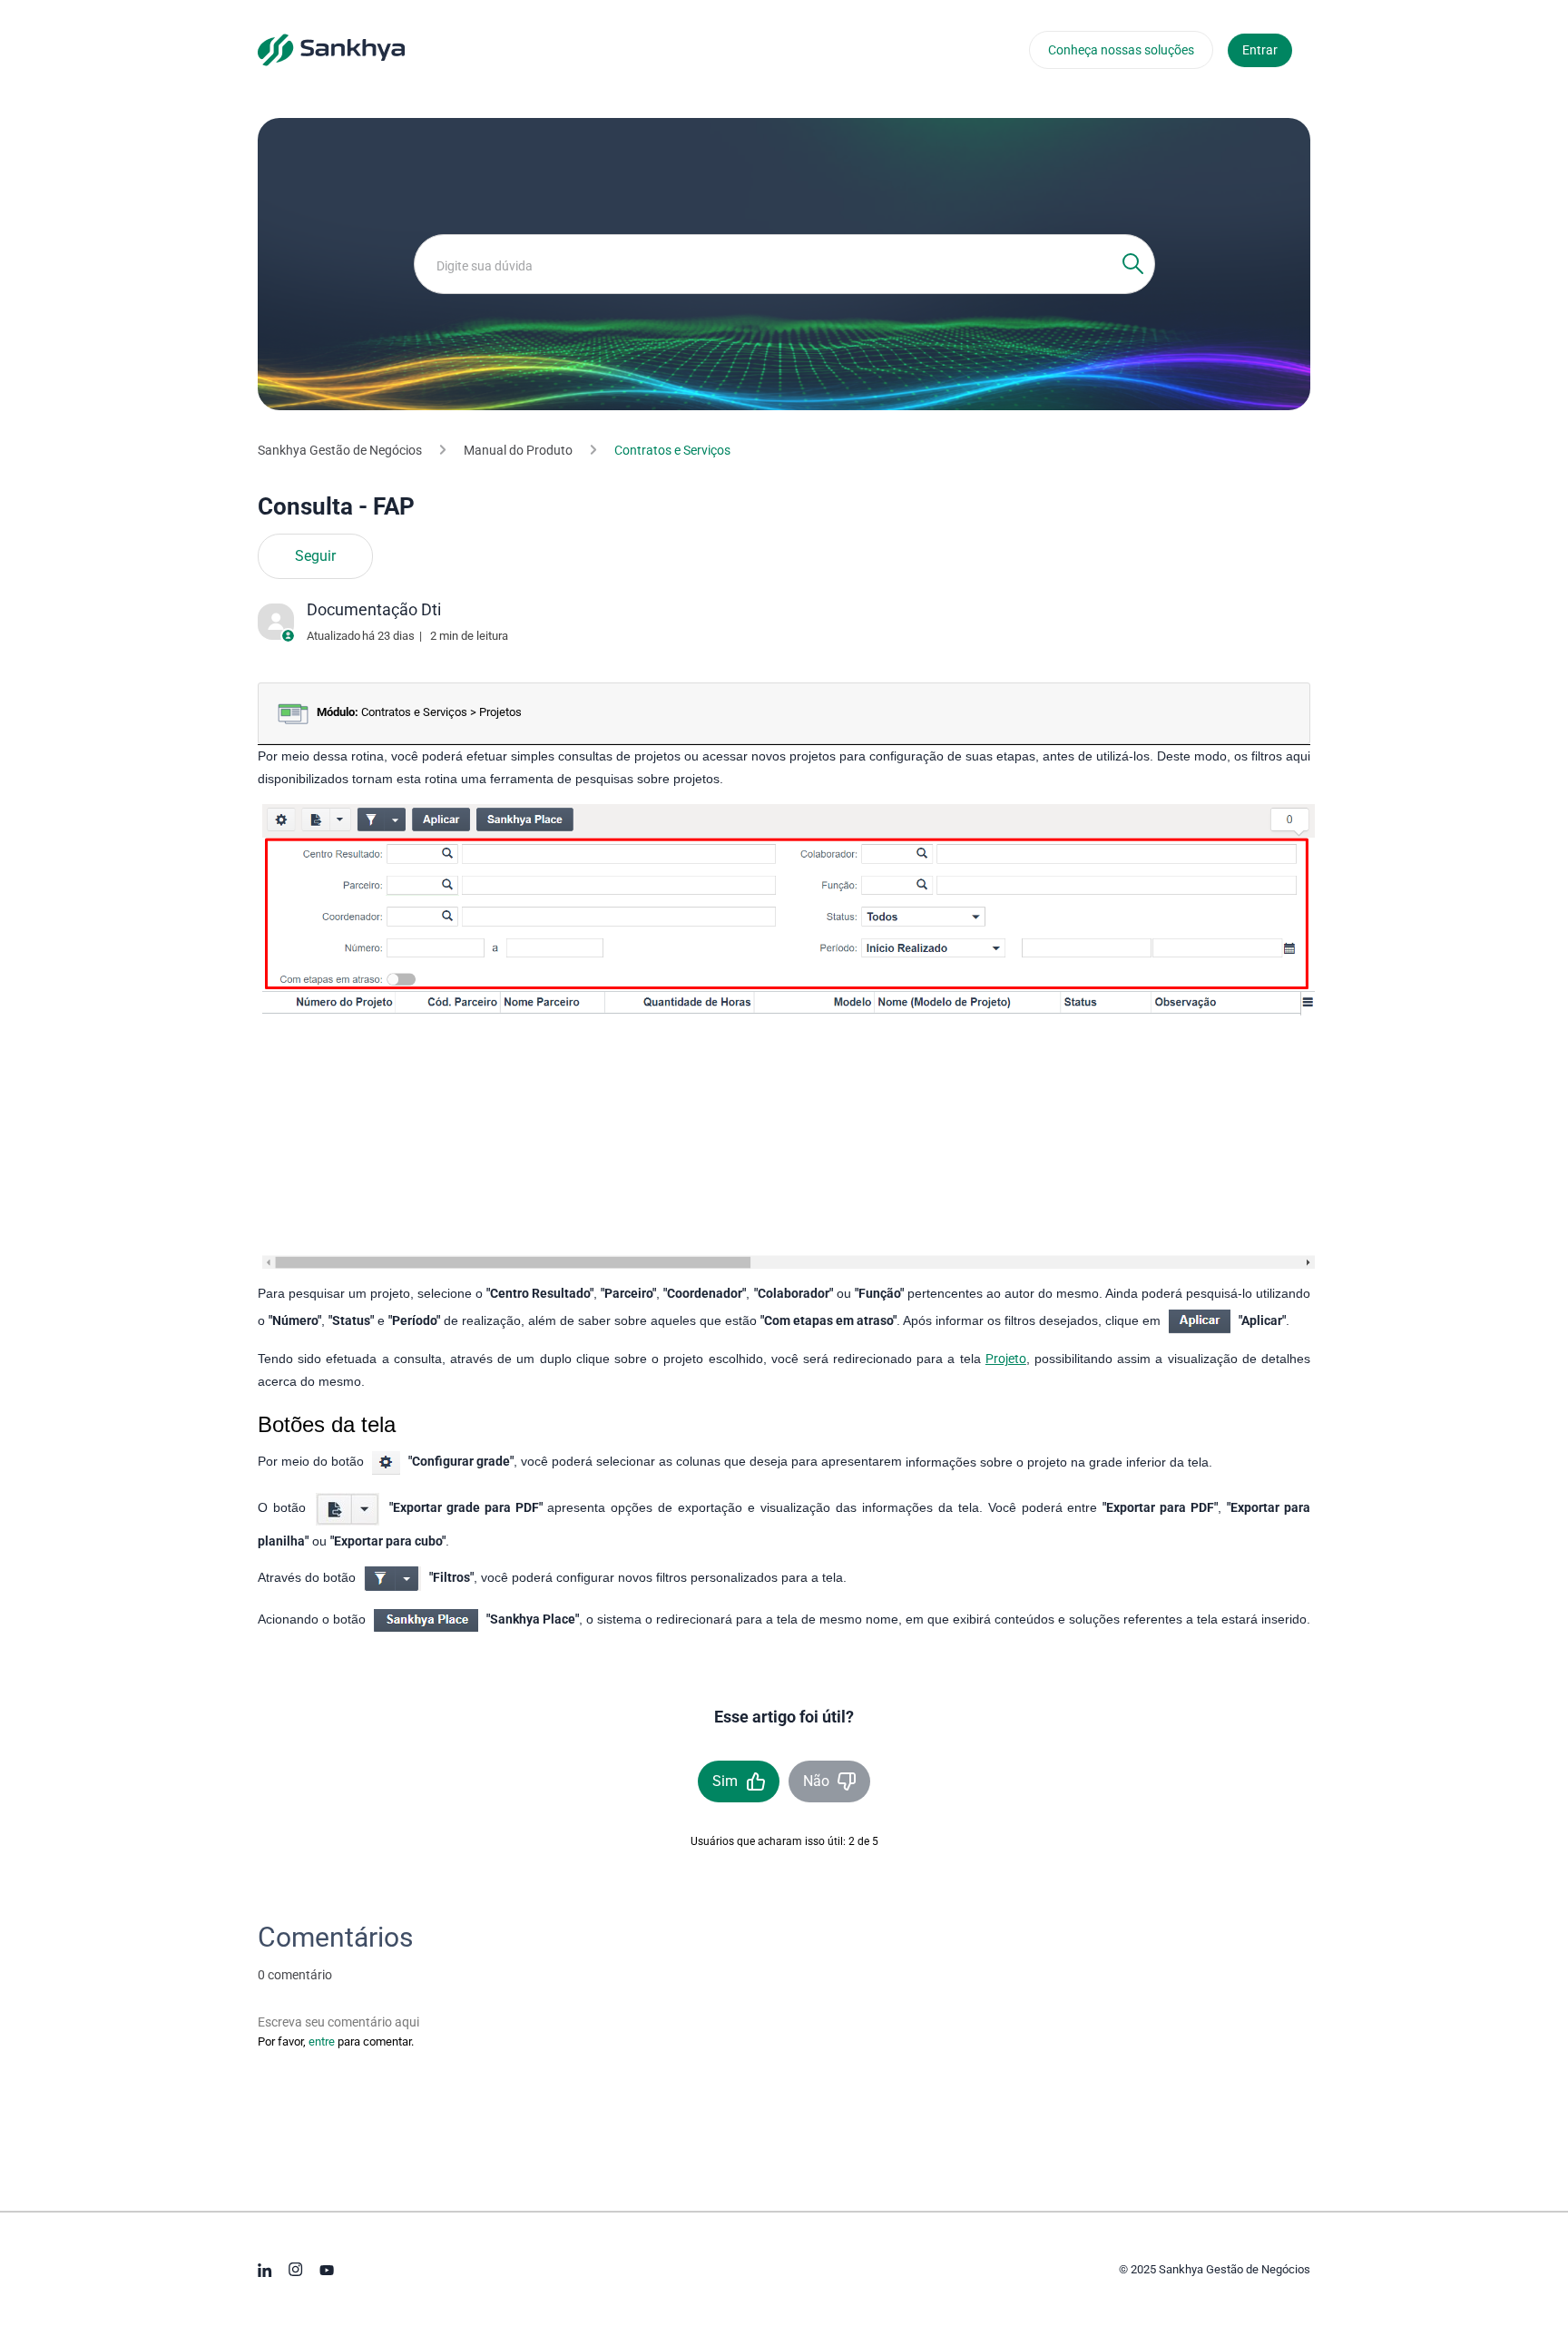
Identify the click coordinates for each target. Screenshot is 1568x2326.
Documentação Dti (374, 609)
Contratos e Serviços (672, 450)
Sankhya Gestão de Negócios (340, 450)
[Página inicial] (331, 49)
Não (816, 1781)
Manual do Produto (518, 450)
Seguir (315, 556)
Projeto (1006, 1359)
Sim (725, 1781)
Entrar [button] (1260, 50)
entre (322, 2041)
